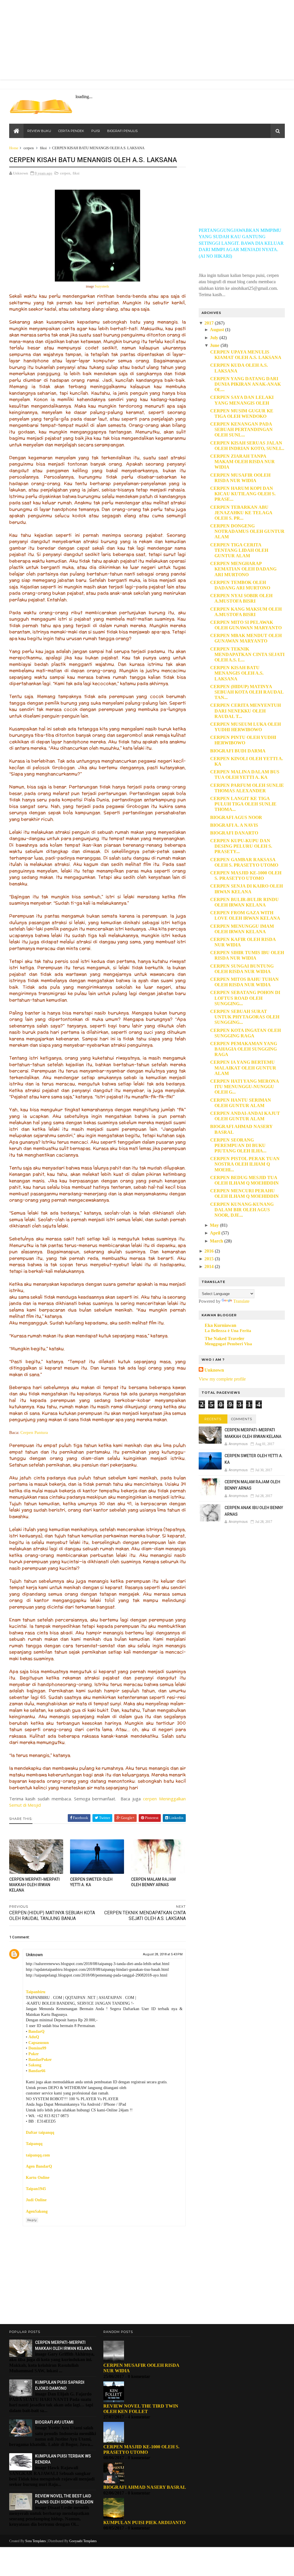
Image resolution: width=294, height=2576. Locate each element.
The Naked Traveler (225, 1339)
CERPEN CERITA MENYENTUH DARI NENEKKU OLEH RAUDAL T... (245, 711)
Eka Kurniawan (220, 1325)
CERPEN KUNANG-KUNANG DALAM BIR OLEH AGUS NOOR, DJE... (242, 1210)
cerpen (29, 148)
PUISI (96, 131)
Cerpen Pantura (34, 1432)
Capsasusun (39, 2043)
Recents (213, 1419)
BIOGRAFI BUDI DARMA (238, 751)
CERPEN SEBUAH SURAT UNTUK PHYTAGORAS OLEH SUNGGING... (245, 1017)
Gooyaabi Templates (83, 2541)
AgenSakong (37, 2211)
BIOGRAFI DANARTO (234, 833)
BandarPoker (40, 2060)
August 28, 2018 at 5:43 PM (163, 1954)
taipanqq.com (38, 2155)
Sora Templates (36, 2541)
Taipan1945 (36, 2189)
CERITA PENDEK (71, 131)
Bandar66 (37, 2071)
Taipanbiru (36, 1992)
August (217, 330)
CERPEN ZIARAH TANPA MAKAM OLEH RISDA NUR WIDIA (242, 462)
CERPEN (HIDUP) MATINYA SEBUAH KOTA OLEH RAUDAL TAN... (247, 692)
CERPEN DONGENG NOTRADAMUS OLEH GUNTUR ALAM (247, 531)
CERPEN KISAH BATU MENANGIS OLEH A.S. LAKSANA (237, 673)
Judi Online (36, 2200)
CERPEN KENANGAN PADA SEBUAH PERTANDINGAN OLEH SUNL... (241, 429)
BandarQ (36, 2032)
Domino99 (37, 2048)
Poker (34, 2054)
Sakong (35, 2065)
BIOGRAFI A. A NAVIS (234, 825)
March (216, 1241)
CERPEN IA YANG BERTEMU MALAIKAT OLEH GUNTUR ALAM (243, 1068)
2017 (209, 323)
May (214, 1225)
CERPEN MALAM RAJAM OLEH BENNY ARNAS (153, 1882)
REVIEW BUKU (39, 131)
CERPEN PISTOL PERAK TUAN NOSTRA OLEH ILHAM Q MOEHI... (245, 1164)
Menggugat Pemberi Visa (228, 1344)
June (215, 345)
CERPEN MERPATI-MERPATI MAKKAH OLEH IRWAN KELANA (34, 1885)
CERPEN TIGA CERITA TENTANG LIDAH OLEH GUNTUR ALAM (239, 550)
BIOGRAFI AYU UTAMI (54, 2422)
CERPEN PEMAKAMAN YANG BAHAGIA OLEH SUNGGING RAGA (244, 1049)
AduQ (34, 2037)
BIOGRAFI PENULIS (122, 131)
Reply (32, 2220)
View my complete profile (222, 1379)
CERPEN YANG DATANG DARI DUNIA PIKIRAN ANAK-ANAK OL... (245, 384)
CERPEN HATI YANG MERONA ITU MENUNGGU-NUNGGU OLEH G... (244, 1087)
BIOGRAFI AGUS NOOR (236, 817)
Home (14, 148)
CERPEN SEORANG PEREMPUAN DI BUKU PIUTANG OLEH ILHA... (238, 1145)
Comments (242, 1419)
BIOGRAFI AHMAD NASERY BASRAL (145, 2487)
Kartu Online (38, 2178)
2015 (209, 1259)
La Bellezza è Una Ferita (228, 1330)
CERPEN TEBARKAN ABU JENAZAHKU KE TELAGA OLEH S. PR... (241, 513)
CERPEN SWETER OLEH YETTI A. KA (91, 1882)
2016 (209, 1251)
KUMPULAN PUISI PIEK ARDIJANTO (144, 2522)
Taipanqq (34, 2144)
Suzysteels (102, 286)
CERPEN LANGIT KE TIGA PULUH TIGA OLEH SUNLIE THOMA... (243, 804)
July (214, 338)
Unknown (34, 1955)
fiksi (43, 148)
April (215, 1233)
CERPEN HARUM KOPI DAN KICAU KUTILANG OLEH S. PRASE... (243, 494)
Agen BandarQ (39, 2166)
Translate (241, 1301)
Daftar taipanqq (40, 2133)
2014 (209, 1266)
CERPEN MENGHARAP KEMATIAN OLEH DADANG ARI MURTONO (243, 569)
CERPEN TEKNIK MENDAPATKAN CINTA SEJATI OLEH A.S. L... (247, 654)
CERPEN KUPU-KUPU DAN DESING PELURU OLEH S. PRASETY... (241, 846)
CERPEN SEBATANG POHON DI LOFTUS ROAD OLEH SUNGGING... (245, 998)
